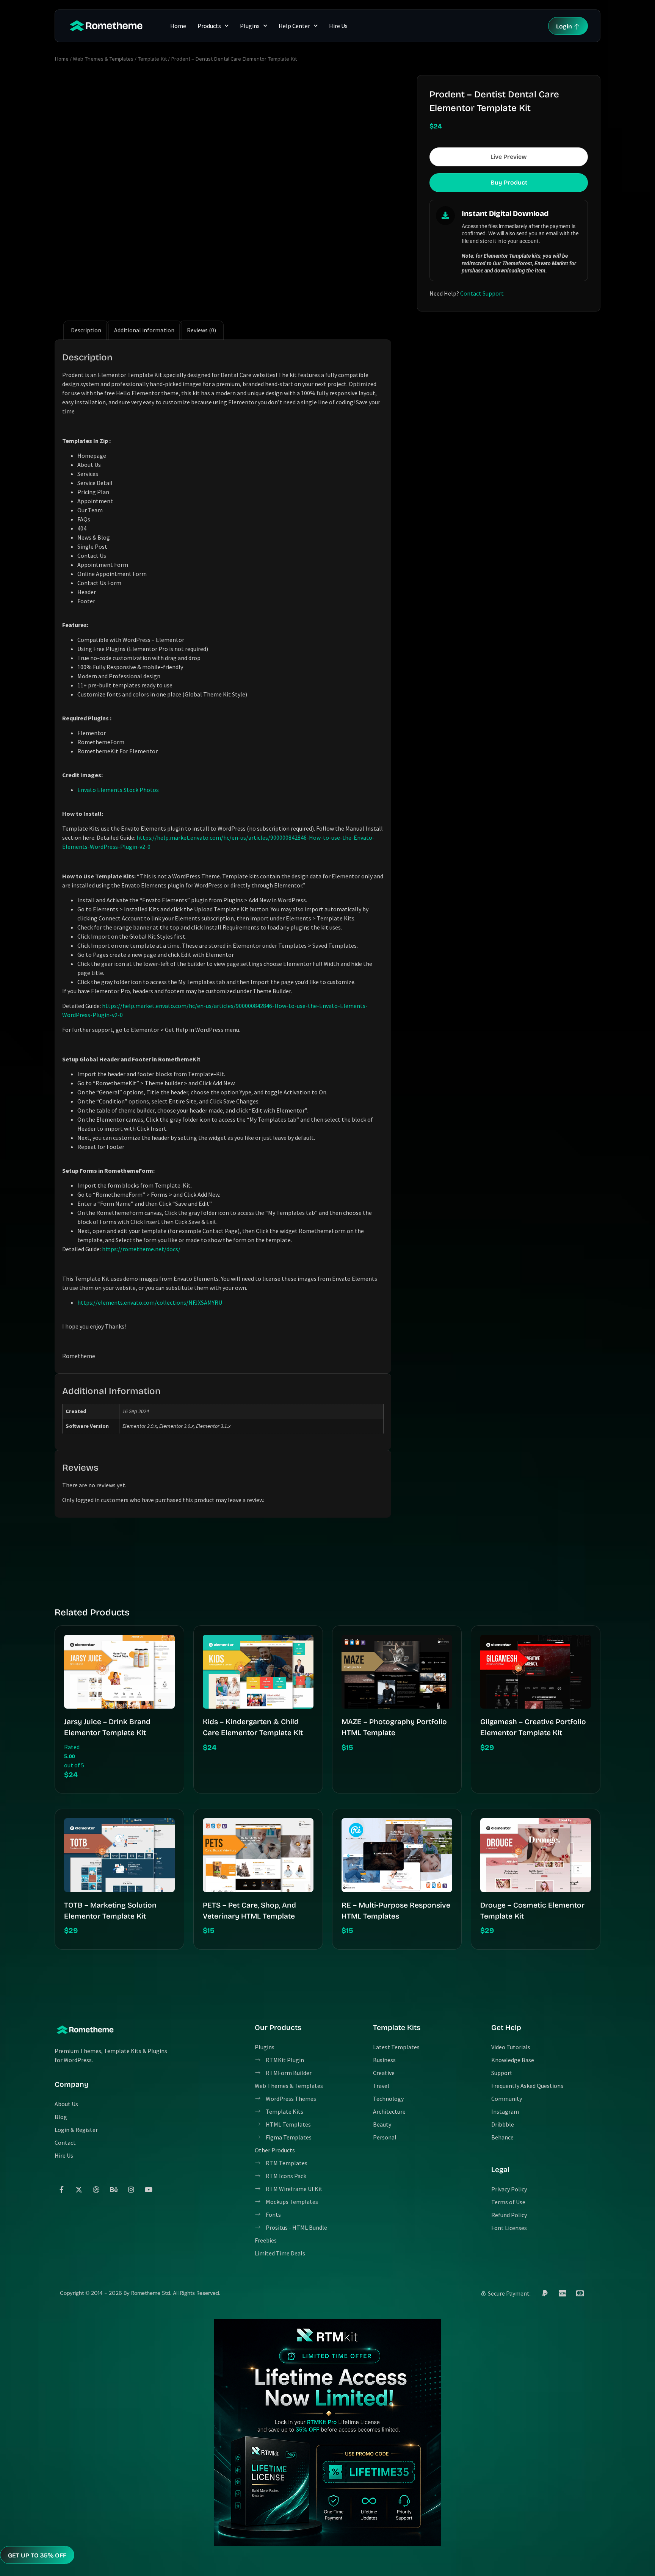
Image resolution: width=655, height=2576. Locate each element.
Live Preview (509, 157)
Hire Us (338, 26)
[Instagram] (131, 2189)
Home (178, 26)
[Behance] (114, 2189)
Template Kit (152, 59)
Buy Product (509, 182)
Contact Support (482, 293)
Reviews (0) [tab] (201, 330)
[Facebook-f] (61, 2189)
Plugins (250, 26)
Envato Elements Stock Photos (118, 790)
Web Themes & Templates (103, 59)
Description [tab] (86, 330)
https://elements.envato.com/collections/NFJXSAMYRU (150, 1302)
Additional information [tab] (144, 330)
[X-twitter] (79, 2189)
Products (209, 26)
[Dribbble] (96, 2189)
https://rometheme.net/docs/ (141, 1249)
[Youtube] (149, 2189)
